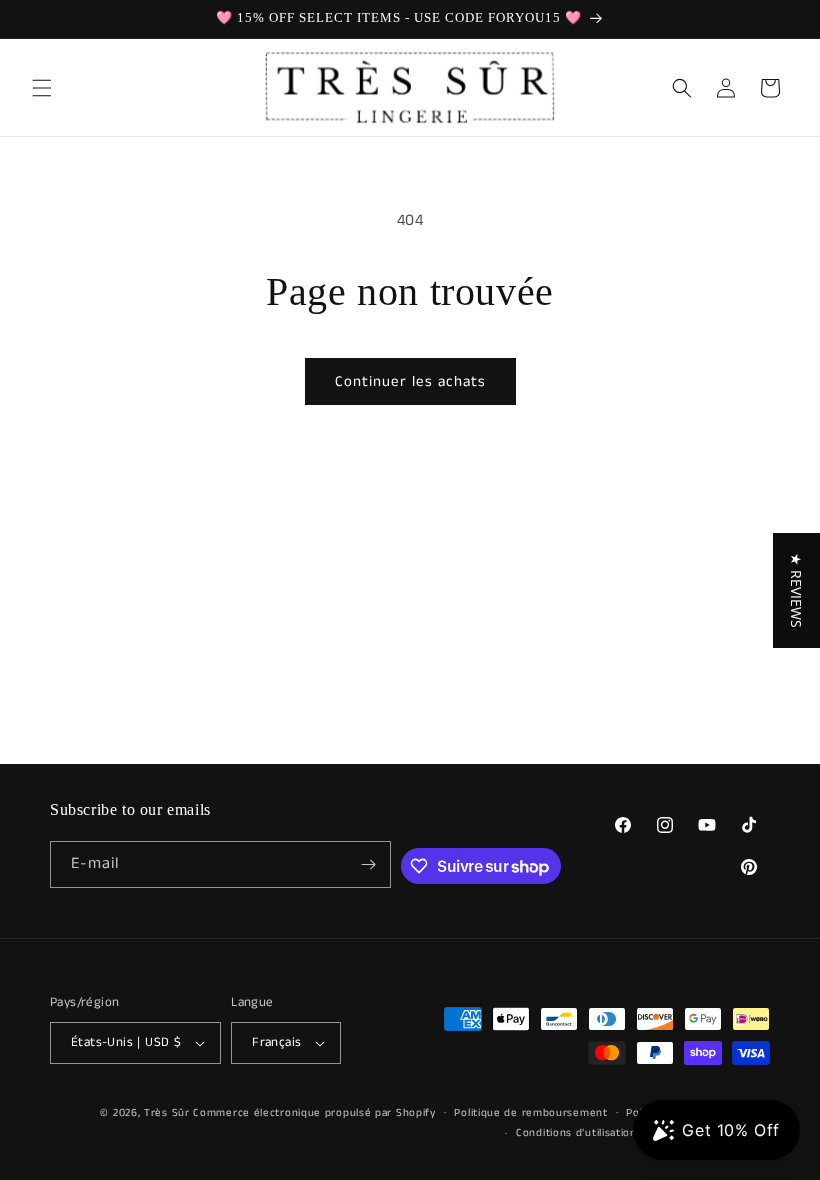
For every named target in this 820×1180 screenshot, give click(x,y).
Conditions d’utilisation (576, 1133)
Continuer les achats (410, 381)
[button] (42, 88)
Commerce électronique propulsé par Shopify (314, 1113)
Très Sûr (168, 1113)
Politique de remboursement (530, 1113)
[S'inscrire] (368, 864)
